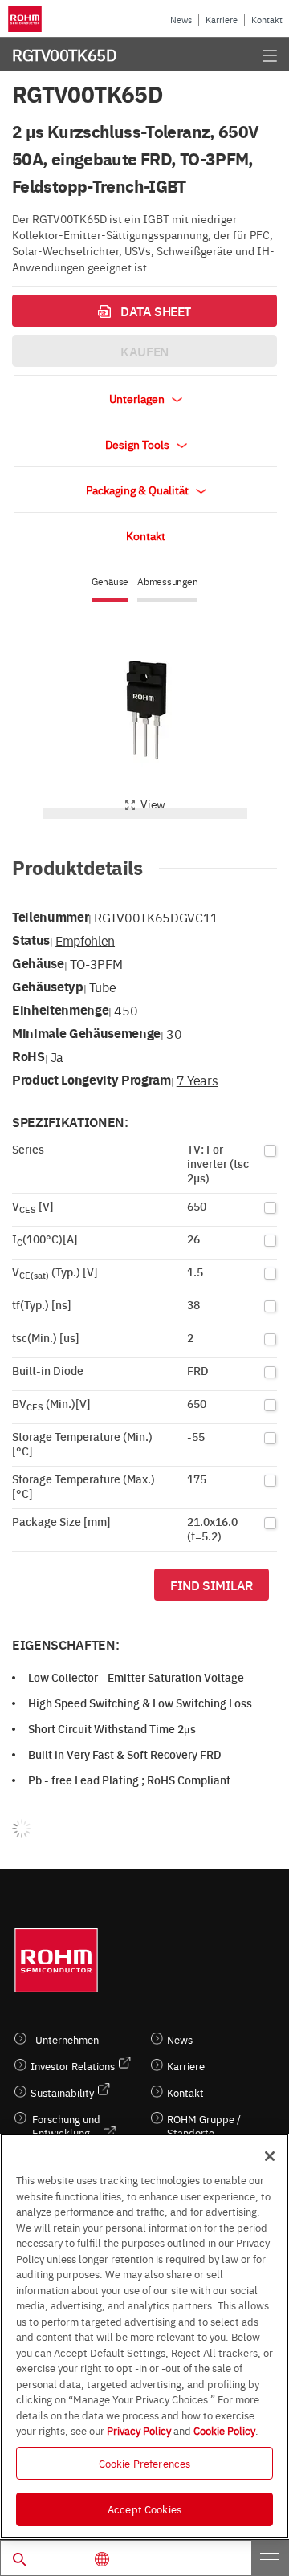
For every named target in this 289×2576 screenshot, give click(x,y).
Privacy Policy (139, 2430)
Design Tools (138, 444)
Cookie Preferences (144, 2463)
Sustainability (62, 2092)
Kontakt (267, 20)
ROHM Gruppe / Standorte (204, 2126)
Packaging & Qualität (138, 490)
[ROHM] (27, 19)
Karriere (222, 20)
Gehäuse (110, 582)
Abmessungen (167, 582)
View (153, 804)
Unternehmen (67, 2039)
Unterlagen (138, 398)
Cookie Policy (224, 2430)
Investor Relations (73, 2066)
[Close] (270, 2156)
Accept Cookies (144, 2509)
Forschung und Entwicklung (66, 2126)
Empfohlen (85, 940)
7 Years (197, 1080)
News (181, 20)
